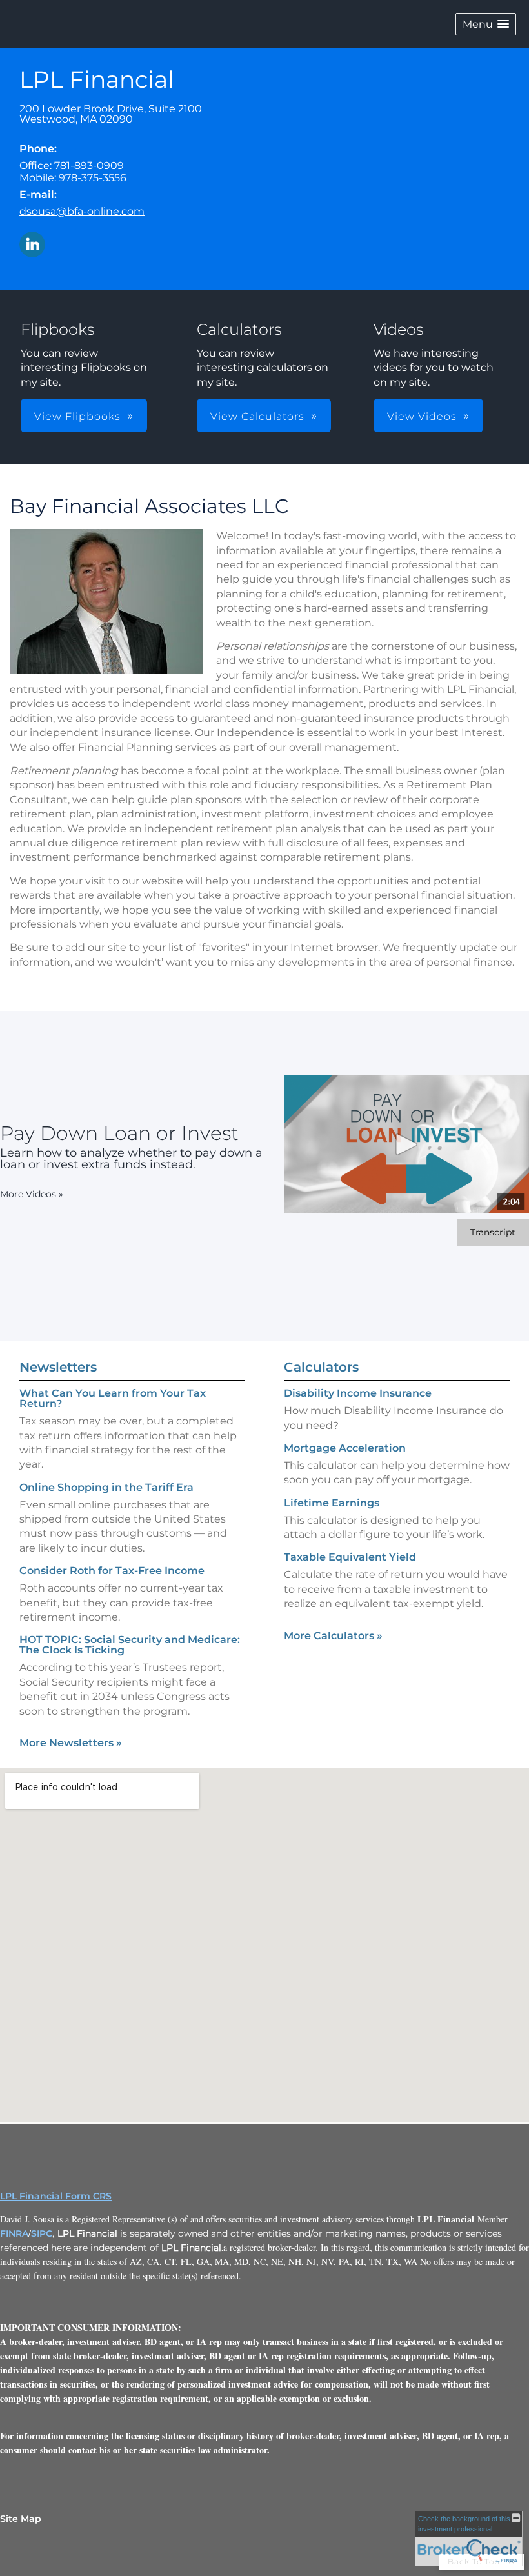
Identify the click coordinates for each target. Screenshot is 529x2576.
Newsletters (58, 1367)
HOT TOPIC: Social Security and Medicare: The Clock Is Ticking (130, 1645)
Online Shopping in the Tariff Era (106, 1487)
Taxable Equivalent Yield (350, 1557)
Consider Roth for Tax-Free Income (112, 1571)
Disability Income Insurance (358, 1393)
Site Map (21, 2519)
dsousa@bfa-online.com (82, 211)
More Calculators (333, 1636)
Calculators (321, 1367)
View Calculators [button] (257, 416)
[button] (486, 24)
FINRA (14, 2233)
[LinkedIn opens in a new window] (32, 245)
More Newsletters (71, 1743)
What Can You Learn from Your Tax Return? (113, 1398)
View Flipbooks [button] (77, 416)
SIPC (42, 2233)
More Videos (32, 1194)
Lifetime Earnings (332, 1503)
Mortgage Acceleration (345, 1448)
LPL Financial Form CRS (56, 2196)
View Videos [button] (422, 416)
